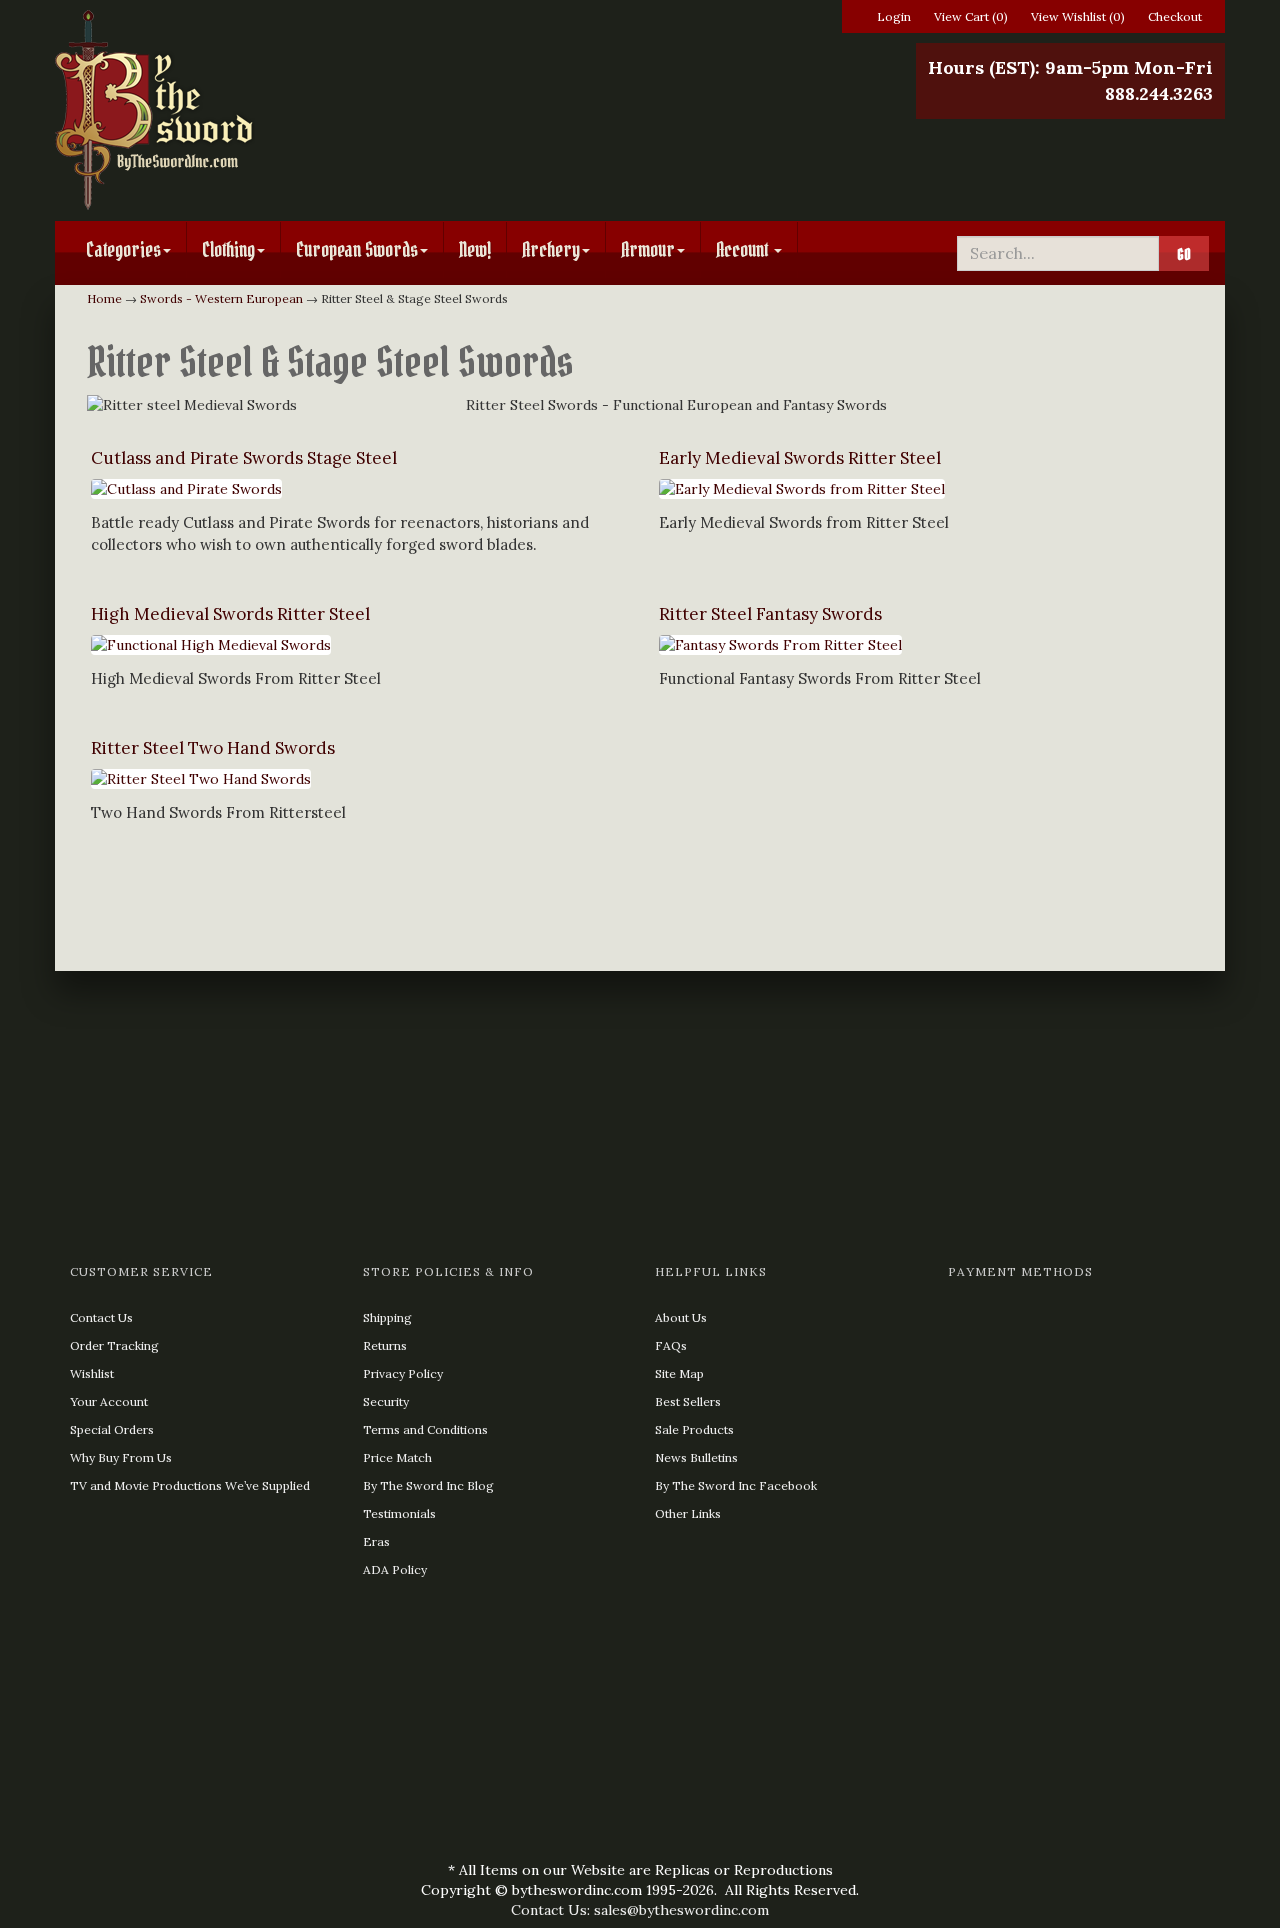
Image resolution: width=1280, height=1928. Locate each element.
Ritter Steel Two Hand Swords (213, 748)
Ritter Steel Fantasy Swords (770, 614)
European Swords (357, 250)
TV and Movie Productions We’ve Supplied (190, 1485)
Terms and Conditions (425, 1429)
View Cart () (971, 16)
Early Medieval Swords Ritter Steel (800, 458)
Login (894, 16)
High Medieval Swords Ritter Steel (230, 614)
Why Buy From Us (121, 1457)
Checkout (1175, 16)
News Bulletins (696, 1457)
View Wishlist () (1078, 16)
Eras (376, 1541)
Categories (123, 250)
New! (475, 250)
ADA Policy (395, 1569)
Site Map (679, 1373)
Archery (551, 250)
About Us (681, 1317)
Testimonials (399, 1513)
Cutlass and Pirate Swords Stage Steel (244, 458)
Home (104, 298)
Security (386, 1401)
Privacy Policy (403, 1373)
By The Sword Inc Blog (428, 1485)
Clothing (228, 250)
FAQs (671, 1345)
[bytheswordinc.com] (242, 110)
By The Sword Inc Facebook (736, 1485)
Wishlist (92, 1373)
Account (744, 250)
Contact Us (101, 1317)
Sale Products (694, 1429)
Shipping (387, 1317)
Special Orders (112, 1429)
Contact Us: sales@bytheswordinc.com (640, 1910)
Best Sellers (688, 1401)
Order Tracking (114, 1345)
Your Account (109, 1401)
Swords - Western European (221, 298)
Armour (648, 250)
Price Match (397, 1457)
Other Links (688, 1513)
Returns (385, 1345)
